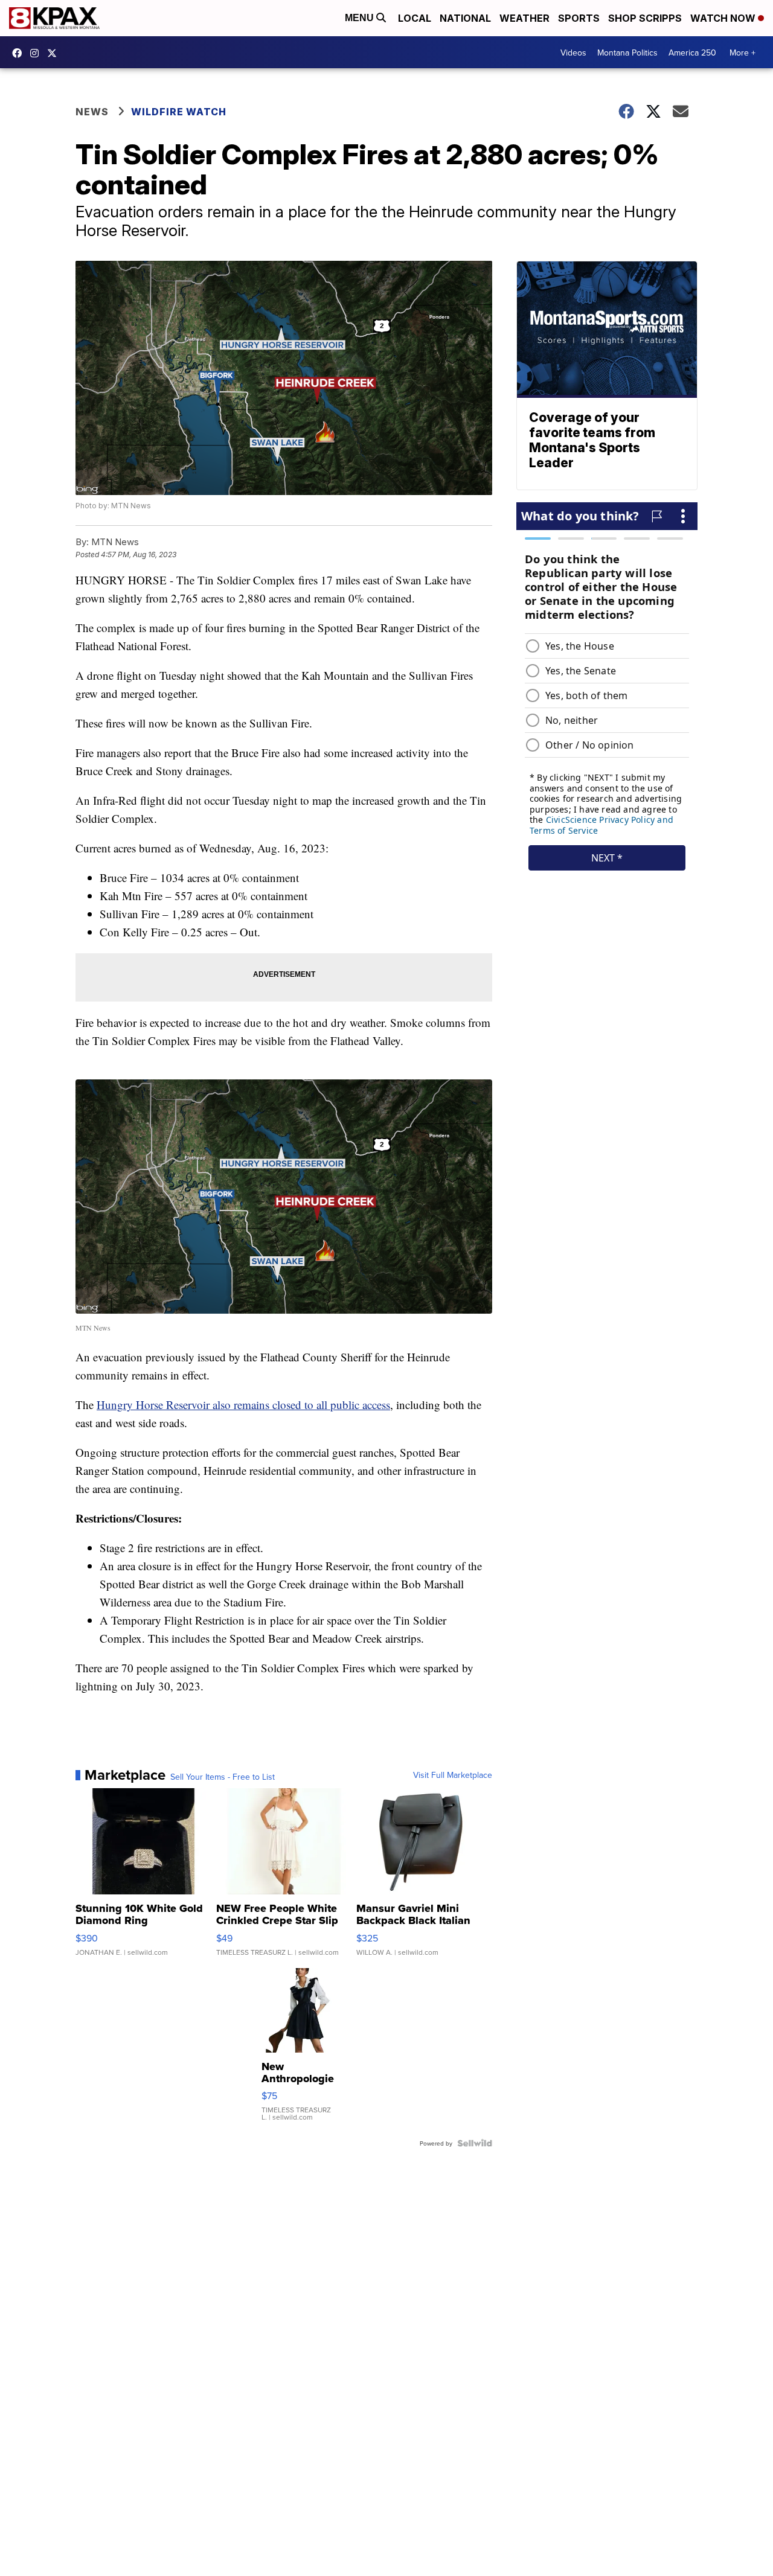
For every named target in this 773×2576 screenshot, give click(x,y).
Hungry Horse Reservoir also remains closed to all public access (243, 1405)
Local (415, 18)
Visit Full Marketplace (453, 1775)
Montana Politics (627, 53)
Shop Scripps (645, 18)
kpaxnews (55, 53)
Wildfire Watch (179, 112)
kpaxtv (20, 53)
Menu (361, 18)
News (92, 112)
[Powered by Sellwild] (475, 2143)
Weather (524, 18)
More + (743, 53)
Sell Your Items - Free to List (223, 1777)
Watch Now (724, 18)
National (465, 18)
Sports (579, 18)
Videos (573, 53)
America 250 (692, 53)
